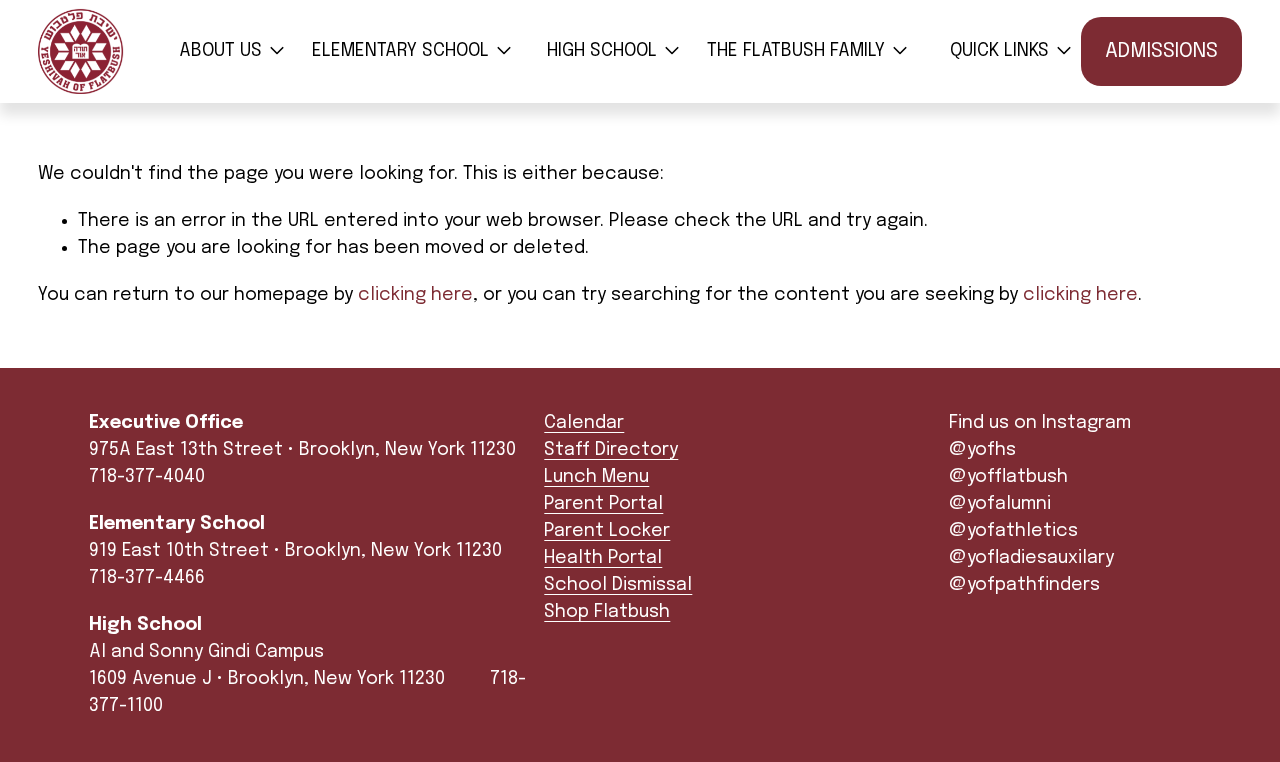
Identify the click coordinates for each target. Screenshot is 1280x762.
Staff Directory (611, 450)
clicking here (415, 295)
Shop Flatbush (607, 612)
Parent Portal (603, 504)
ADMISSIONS (1161, 51)
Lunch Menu (596, 477)
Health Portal (603, 558)
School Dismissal (618, 585)
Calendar (584, 423)
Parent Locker (607, 531)
